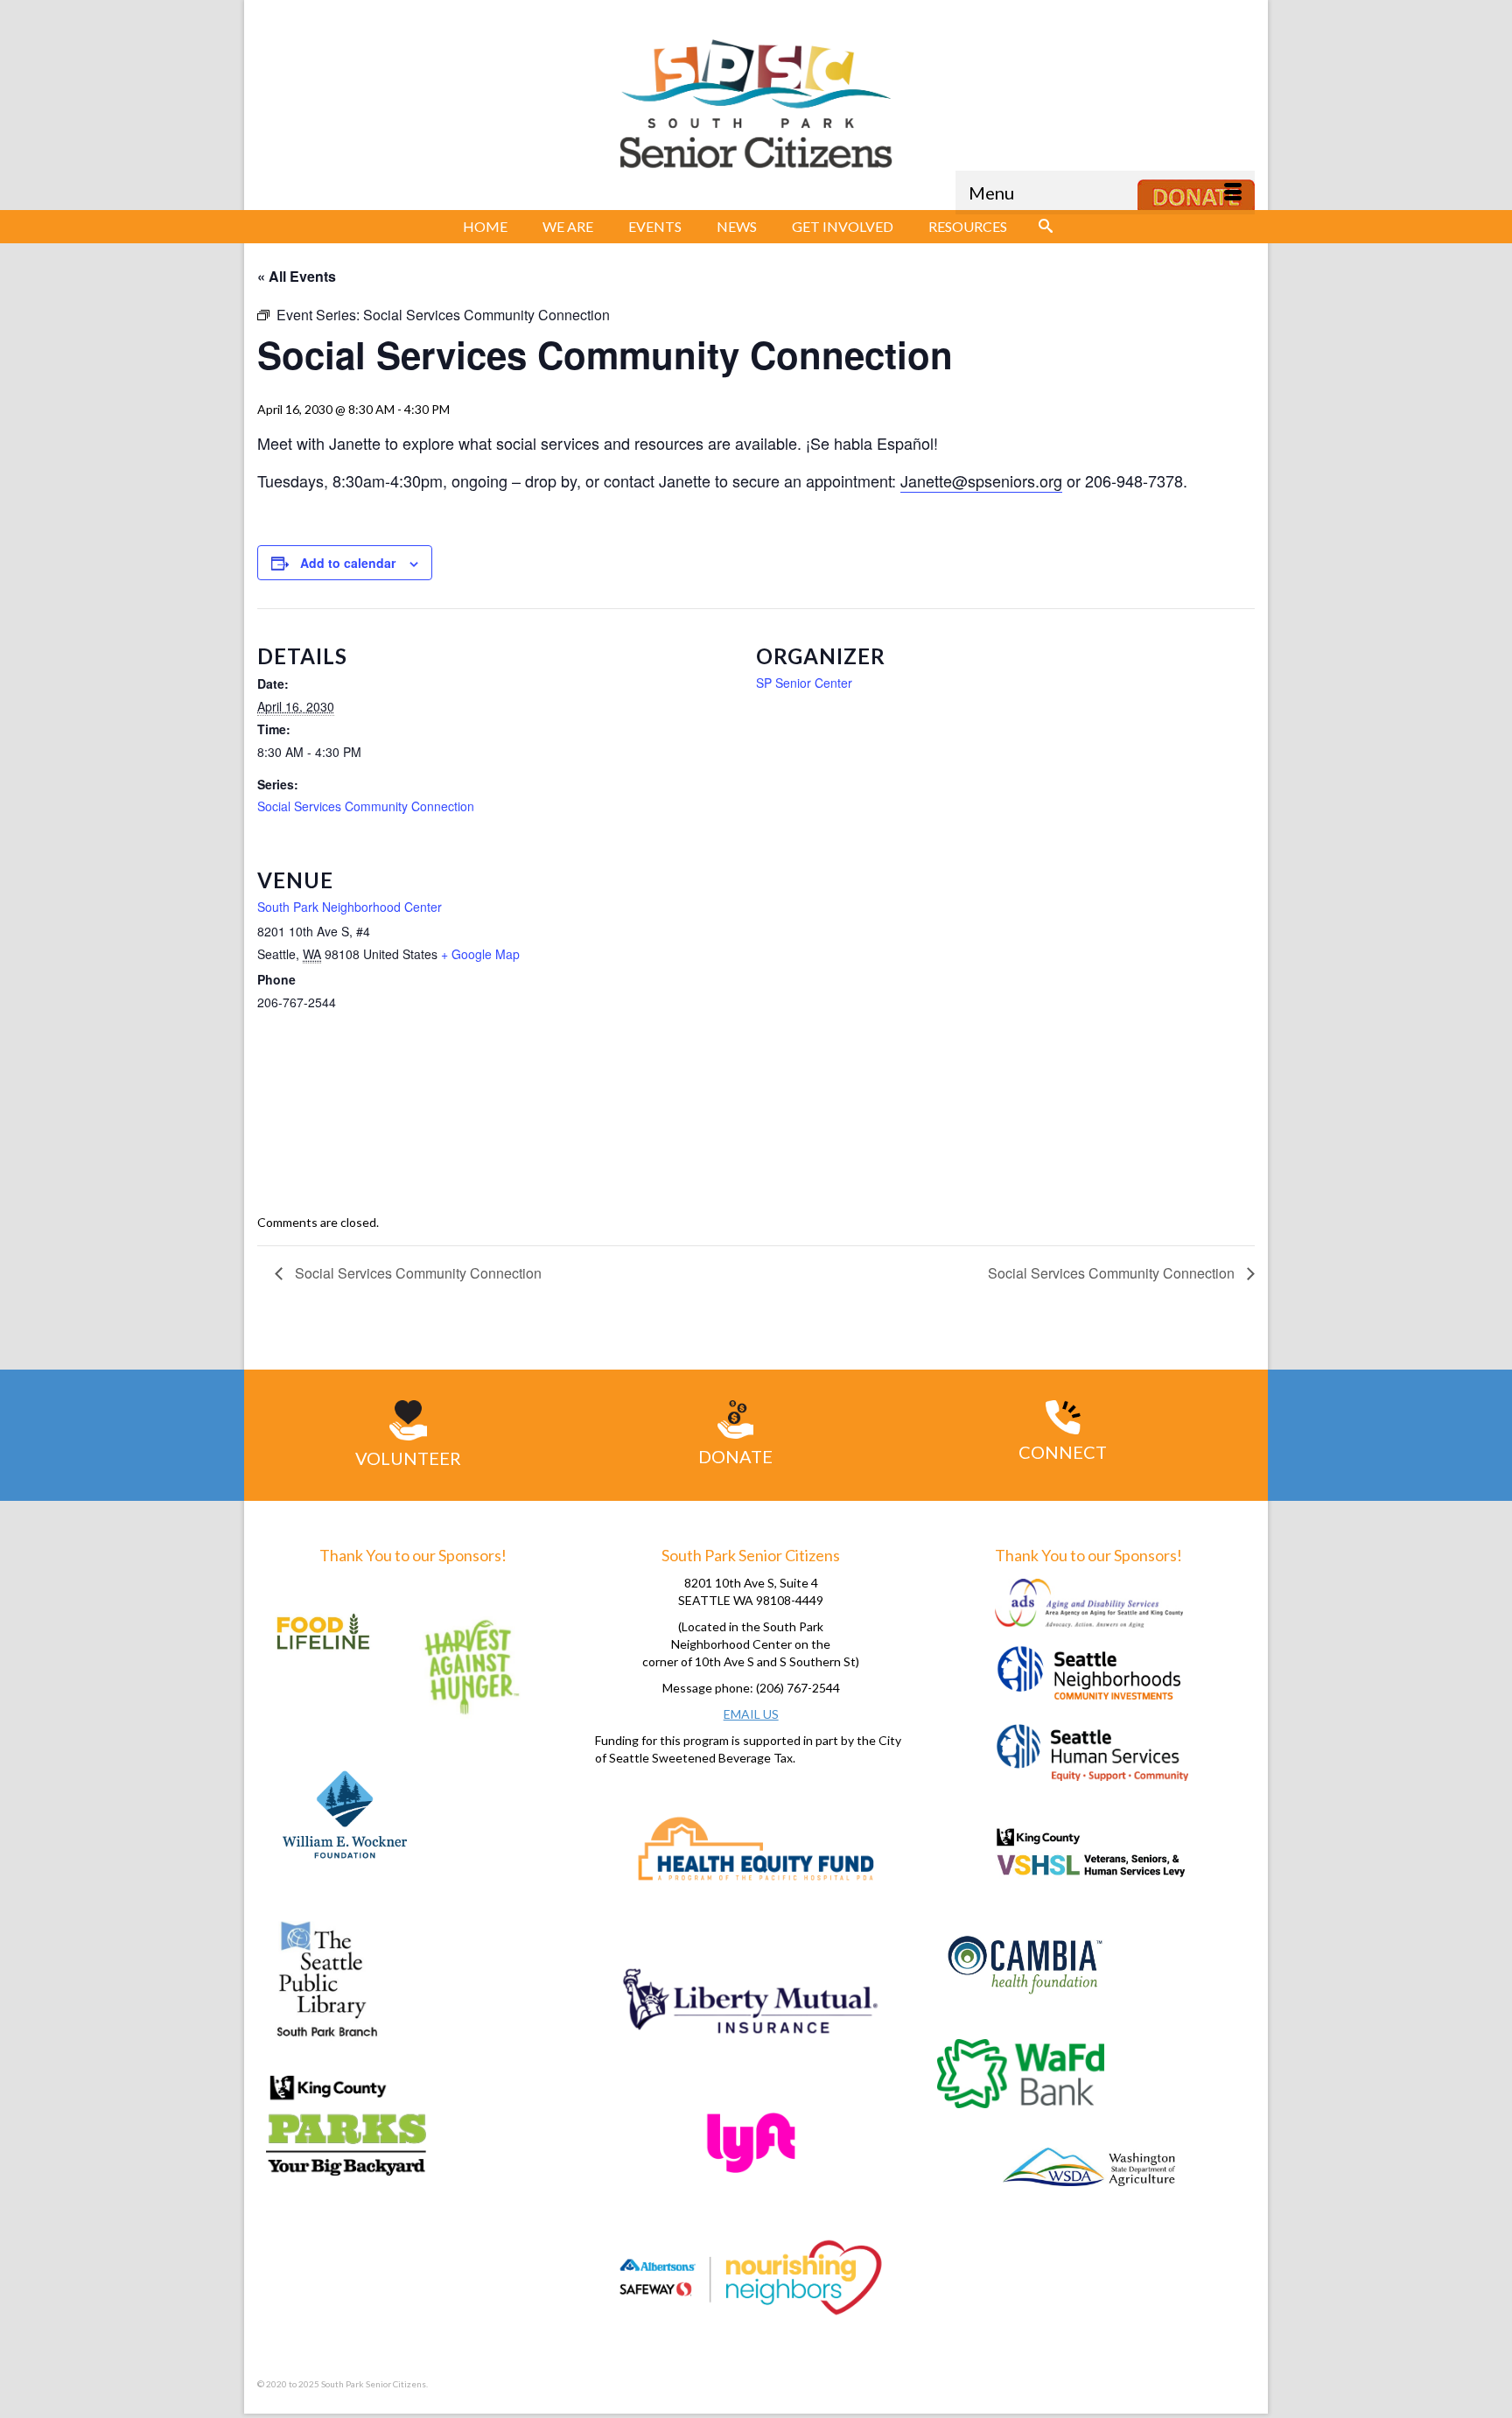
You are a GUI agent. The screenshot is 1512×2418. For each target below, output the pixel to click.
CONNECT (1063, 1452)
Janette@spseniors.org (981, 480)
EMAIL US (751, 1714)
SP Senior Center (804, 683)
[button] (1046, 227)
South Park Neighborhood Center (350, 907)
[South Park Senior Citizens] (756, 109)
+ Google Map (480, 954)
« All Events (297, 276)
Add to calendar (348, 563)
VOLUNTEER (408, 1458)
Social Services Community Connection (366, 806)
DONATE (735, 1456)
